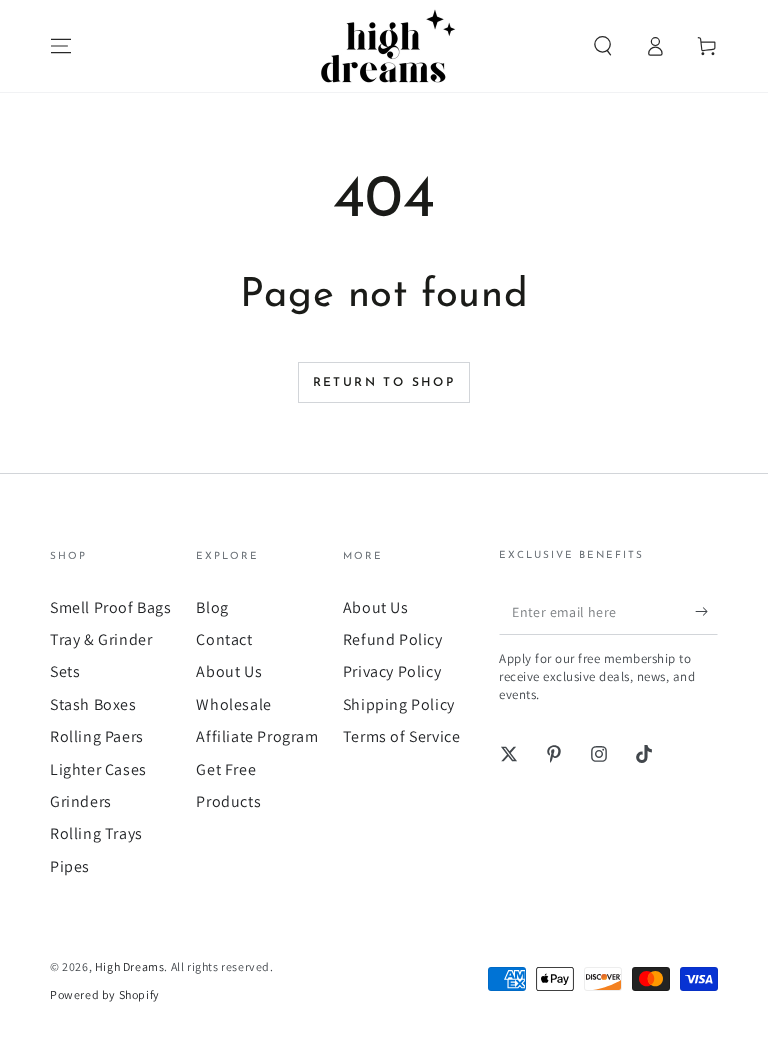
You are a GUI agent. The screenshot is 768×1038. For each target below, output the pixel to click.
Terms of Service (402, 736)
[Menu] (61, 46)
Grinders (81, 801)
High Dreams (130, 966)
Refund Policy (393, 639)
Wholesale (233, 704)
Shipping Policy (399, 704)
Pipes (70, 866)
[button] (603, 46)
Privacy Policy (392, 671)
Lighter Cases (98, 769)
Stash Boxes (93, 704)
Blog (212, 607)
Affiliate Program (257, 736)
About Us (229, 671)
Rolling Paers (97, 736)
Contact (224, 639)
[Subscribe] (706, 612)
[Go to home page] (384, 46)
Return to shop (384, 383)
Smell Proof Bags (111, 607)
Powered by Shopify (105, 994)
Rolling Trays (96, 833)
